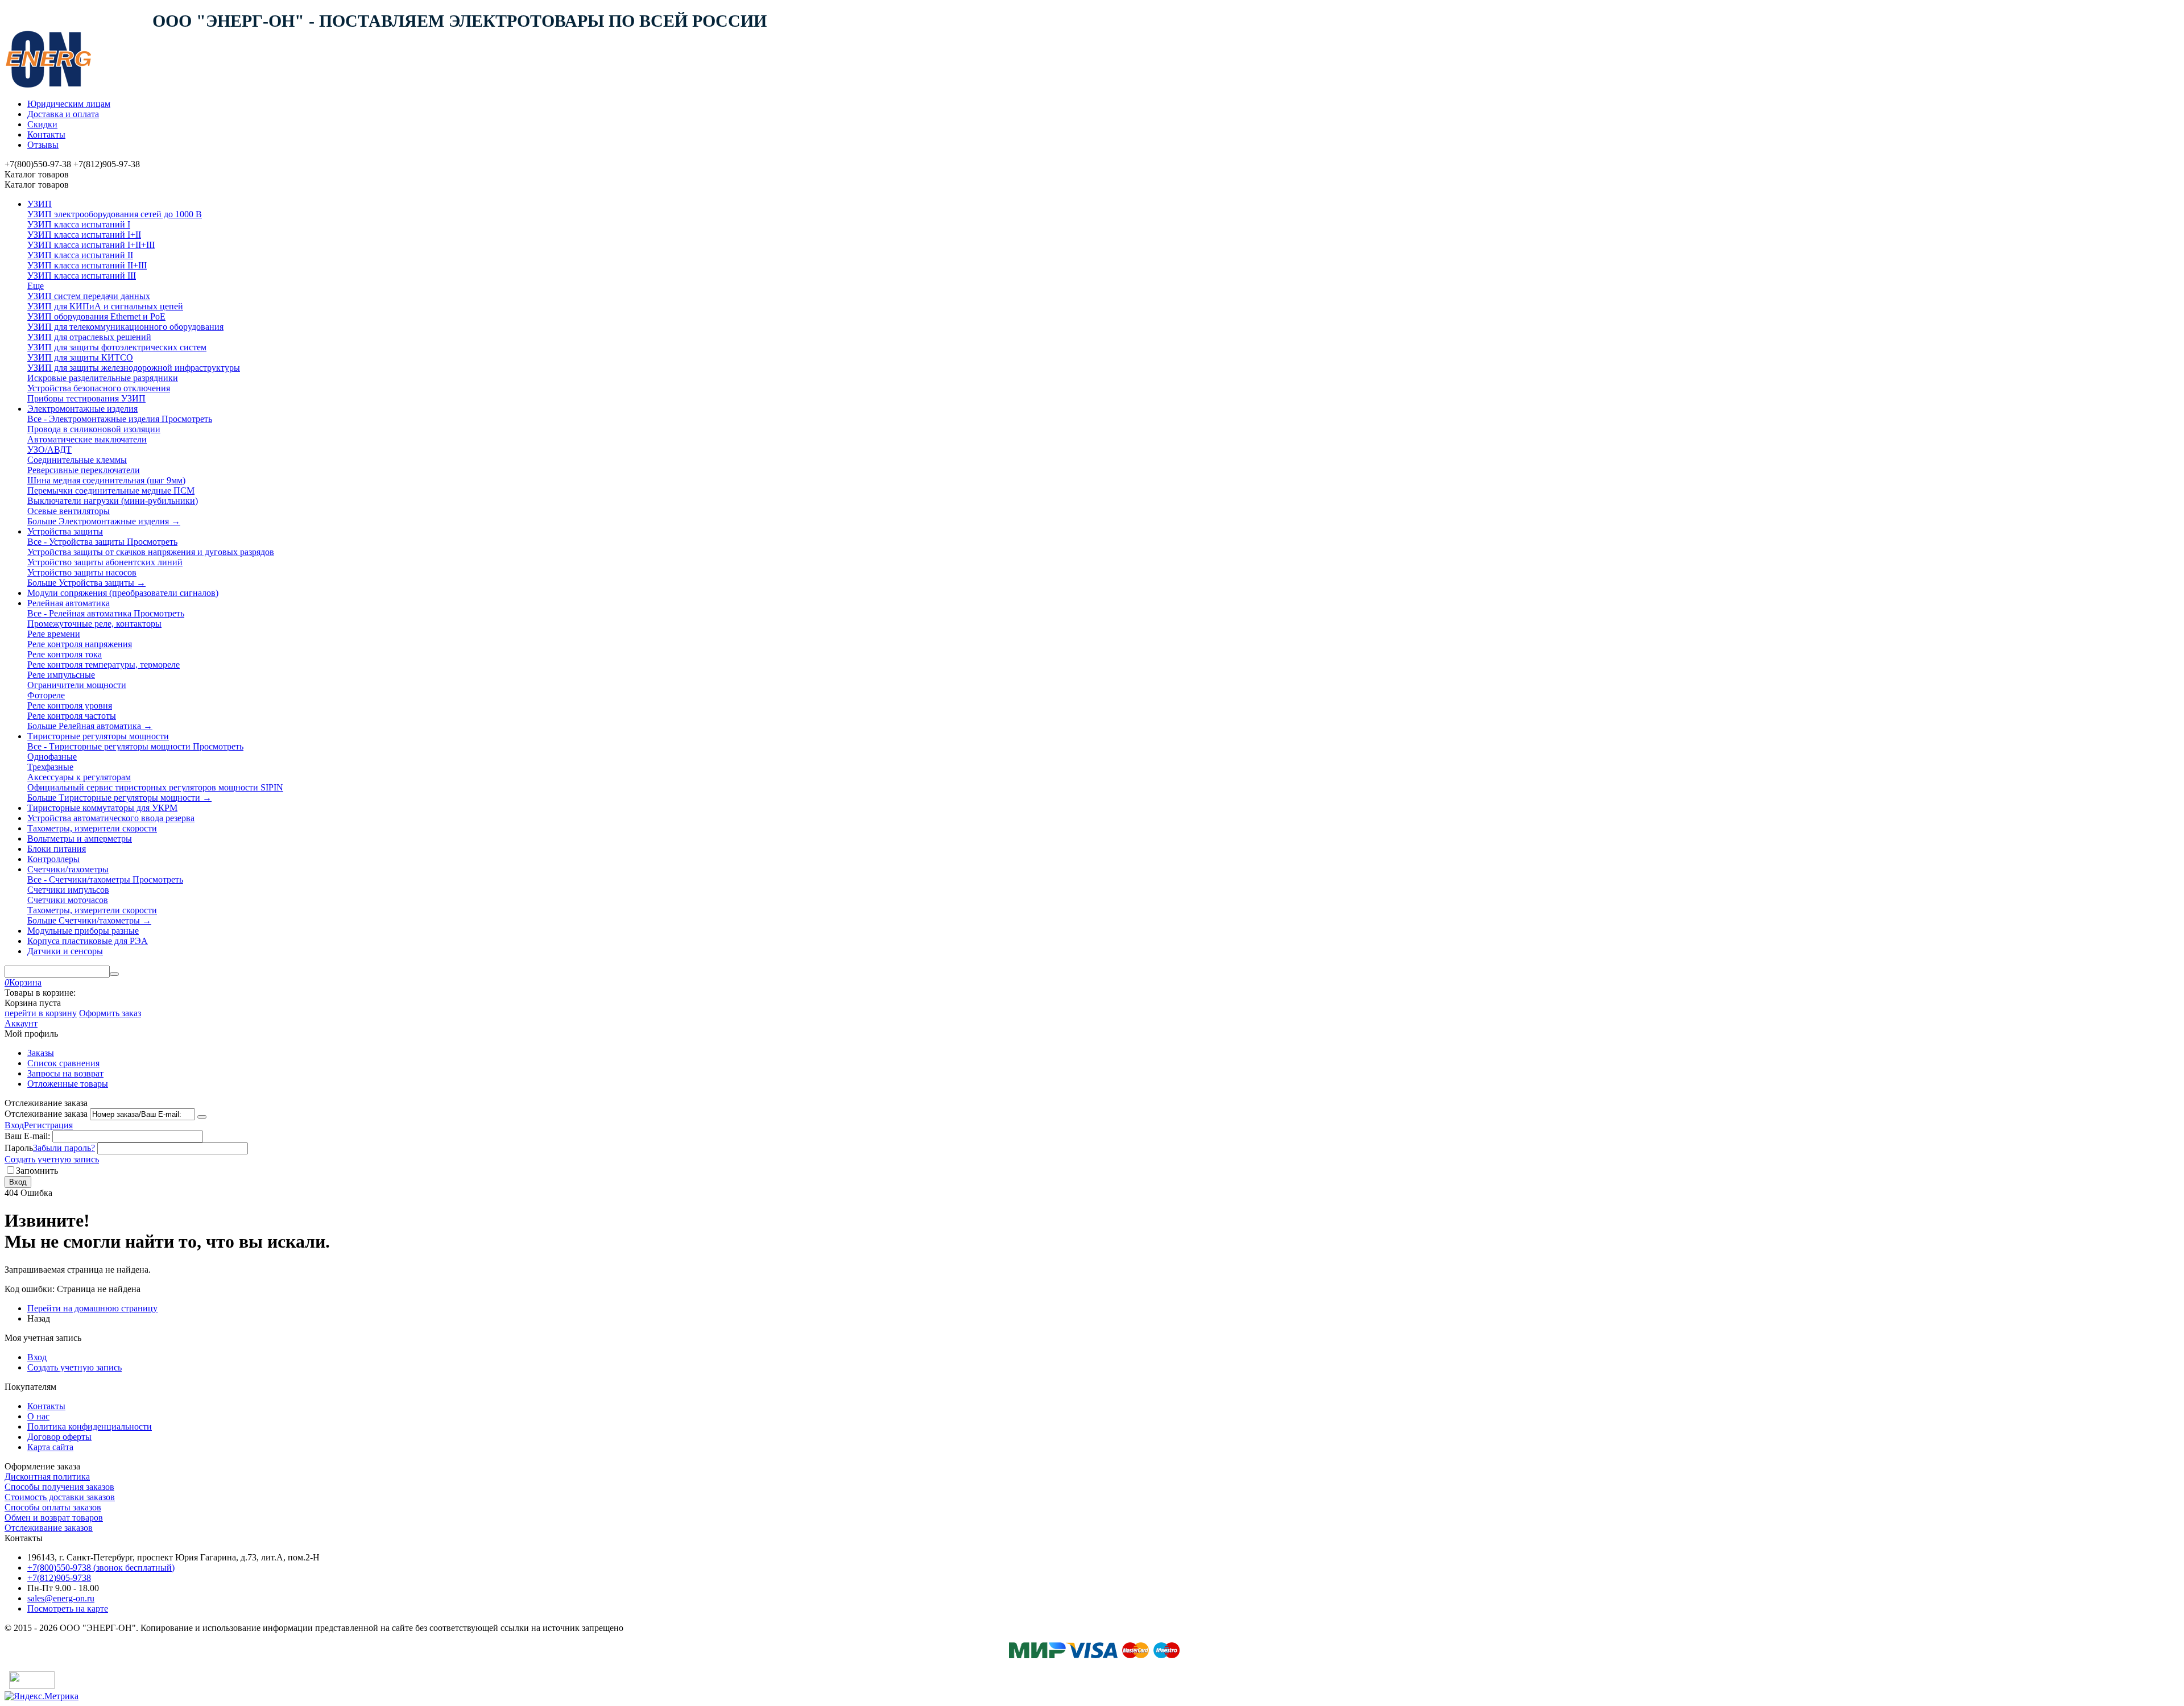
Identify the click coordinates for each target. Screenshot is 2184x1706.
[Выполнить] (202, 1117)
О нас (38, 1416)
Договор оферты (59, 1437)
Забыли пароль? (64, 1148)
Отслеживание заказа (46, 1114)
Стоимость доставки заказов (60, 1497)
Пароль (19, 1148)
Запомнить (37, 1171)
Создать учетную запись (52, 1159)
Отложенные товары (68, 1084)
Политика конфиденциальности (90, 1427)
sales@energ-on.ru (61, 1598)
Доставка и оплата (63, 114)
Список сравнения (63, 1063)
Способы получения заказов (59, 1487)
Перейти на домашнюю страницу (92, 1308)
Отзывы (43, 145)
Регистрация (48, 1125)
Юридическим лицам (69, 104)
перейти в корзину (41, 1013)
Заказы (41, 1053)
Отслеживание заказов (49, 1528)
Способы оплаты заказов (53, 1507)
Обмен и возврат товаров (54, 1517)
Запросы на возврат (65, 1073)
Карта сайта (50, 1447)
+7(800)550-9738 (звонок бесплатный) (101, 1568)
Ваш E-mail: (27, 1136)
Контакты (46, 134)
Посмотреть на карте (68, 1608)
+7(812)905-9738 (59, 1578)
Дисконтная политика (47, 1477)
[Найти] (114, 974)
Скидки (42, 124)
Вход (14, 1125)
